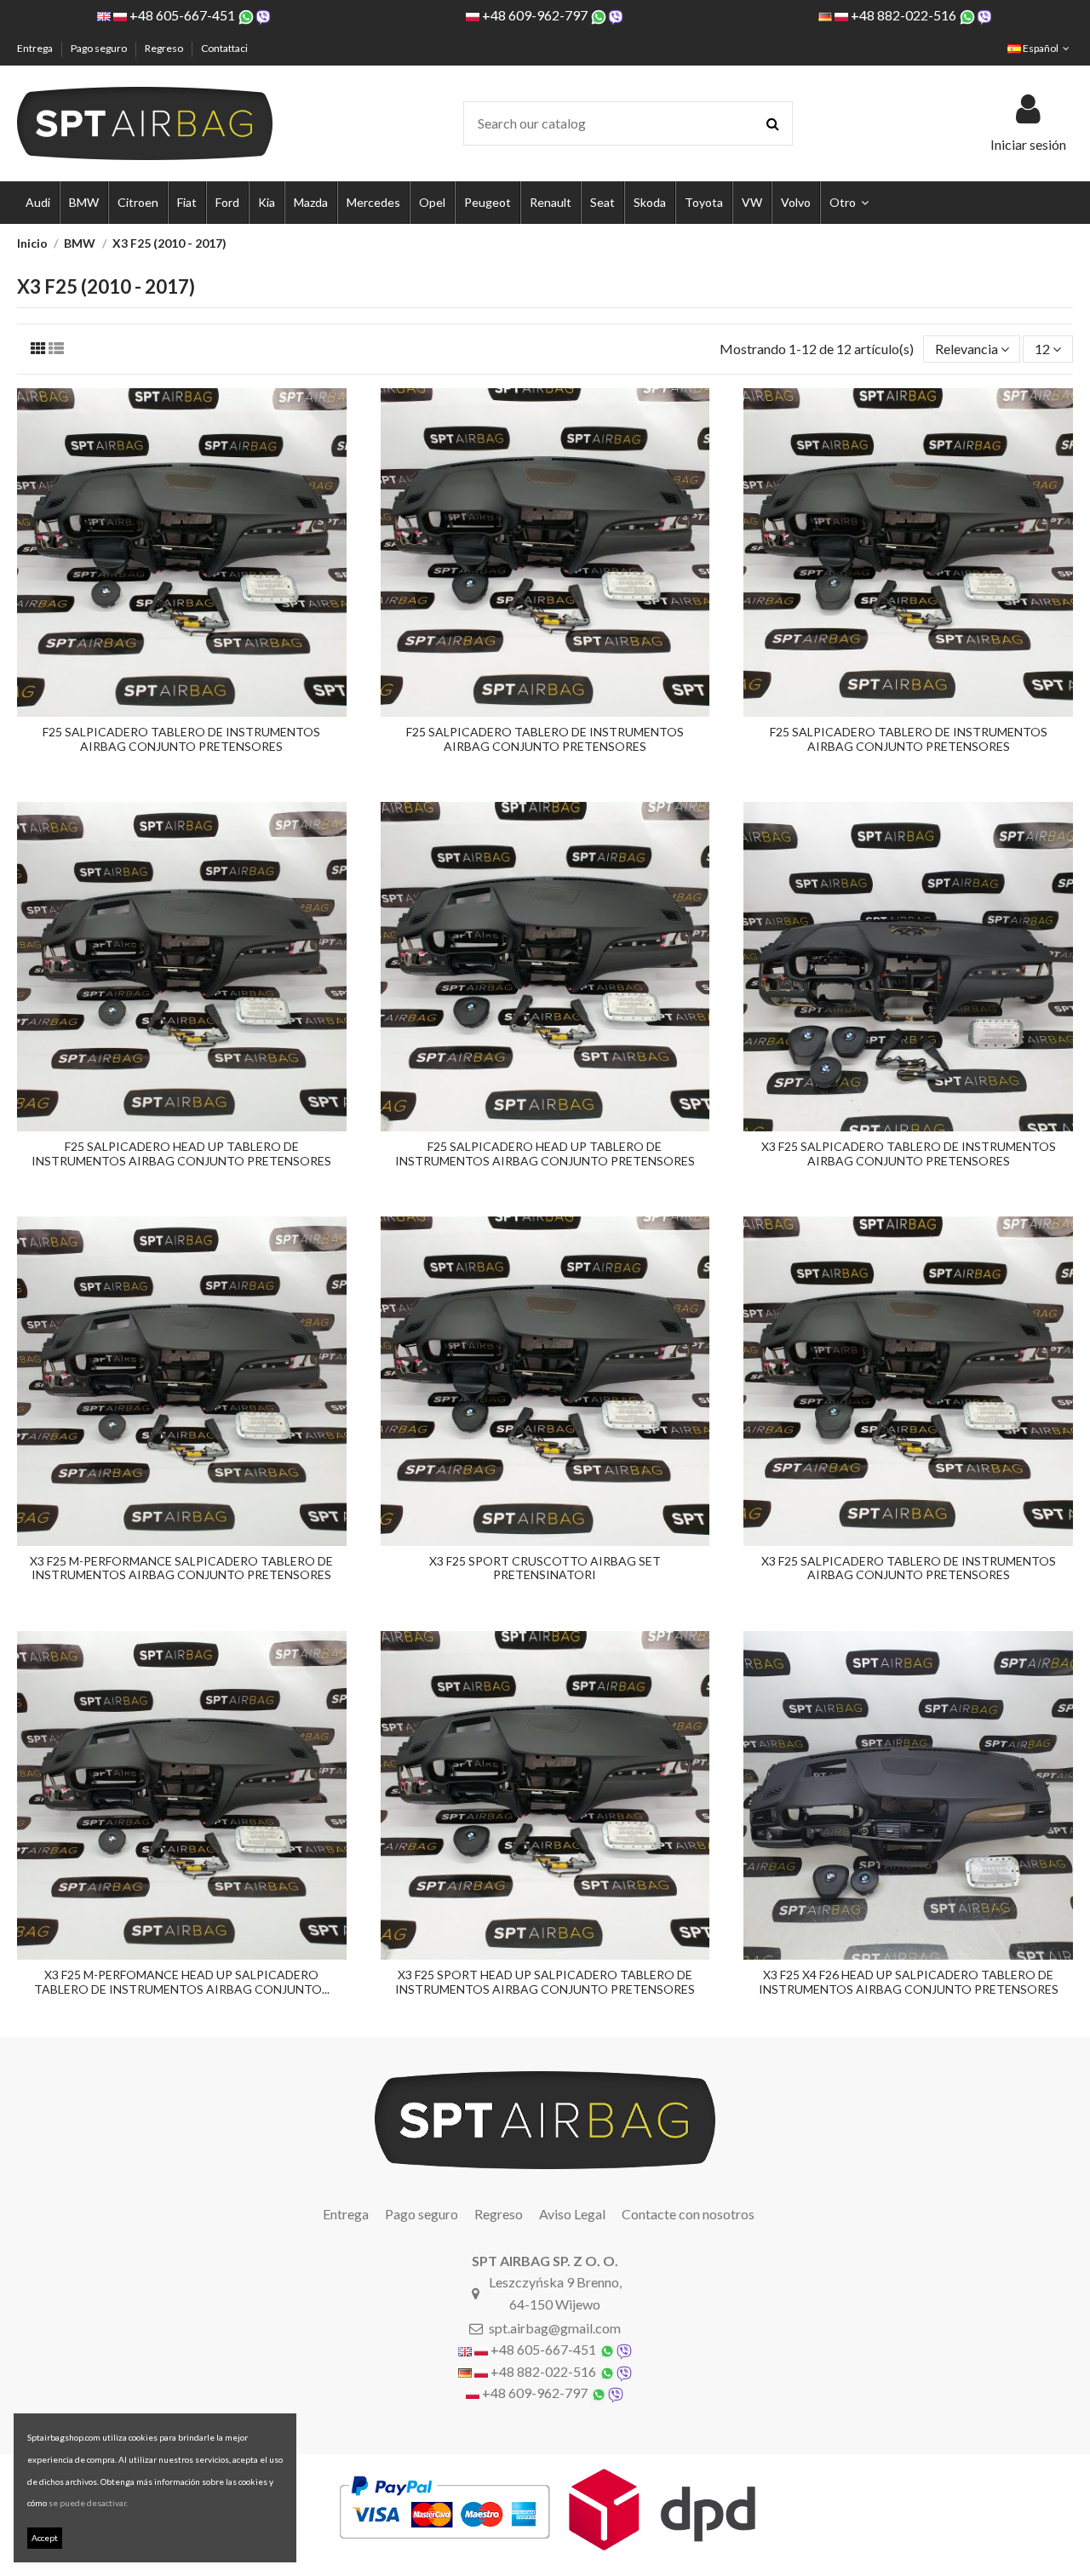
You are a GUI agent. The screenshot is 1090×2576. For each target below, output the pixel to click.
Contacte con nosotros (688, 2214)
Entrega (36, 48)
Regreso (165, 48)
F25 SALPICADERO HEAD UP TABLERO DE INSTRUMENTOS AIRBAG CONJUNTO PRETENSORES (181, 1153)
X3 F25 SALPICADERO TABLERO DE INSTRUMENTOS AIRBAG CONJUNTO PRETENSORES (909, 1153)
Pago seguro (100, 48)
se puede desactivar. (88, 2503)
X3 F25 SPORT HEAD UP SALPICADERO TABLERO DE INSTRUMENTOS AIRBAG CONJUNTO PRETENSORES (545, 1982)
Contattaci (224, 48)
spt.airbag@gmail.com (555, 2328)
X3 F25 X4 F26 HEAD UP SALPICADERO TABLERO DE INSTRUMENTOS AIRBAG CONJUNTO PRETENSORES (909, 1982)
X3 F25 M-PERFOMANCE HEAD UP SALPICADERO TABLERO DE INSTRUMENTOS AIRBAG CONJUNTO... (182, 1982)
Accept (45, 2538)
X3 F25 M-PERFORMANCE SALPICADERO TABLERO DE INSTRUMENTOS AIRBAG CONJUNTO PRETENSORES (181, 1568)
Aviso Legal (572, 2214)
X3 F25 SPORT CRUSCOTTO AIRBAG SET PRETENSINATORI (545, 1568)
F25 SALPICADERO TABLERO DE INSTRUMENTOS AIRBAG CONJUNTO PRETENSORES (181, 739)
